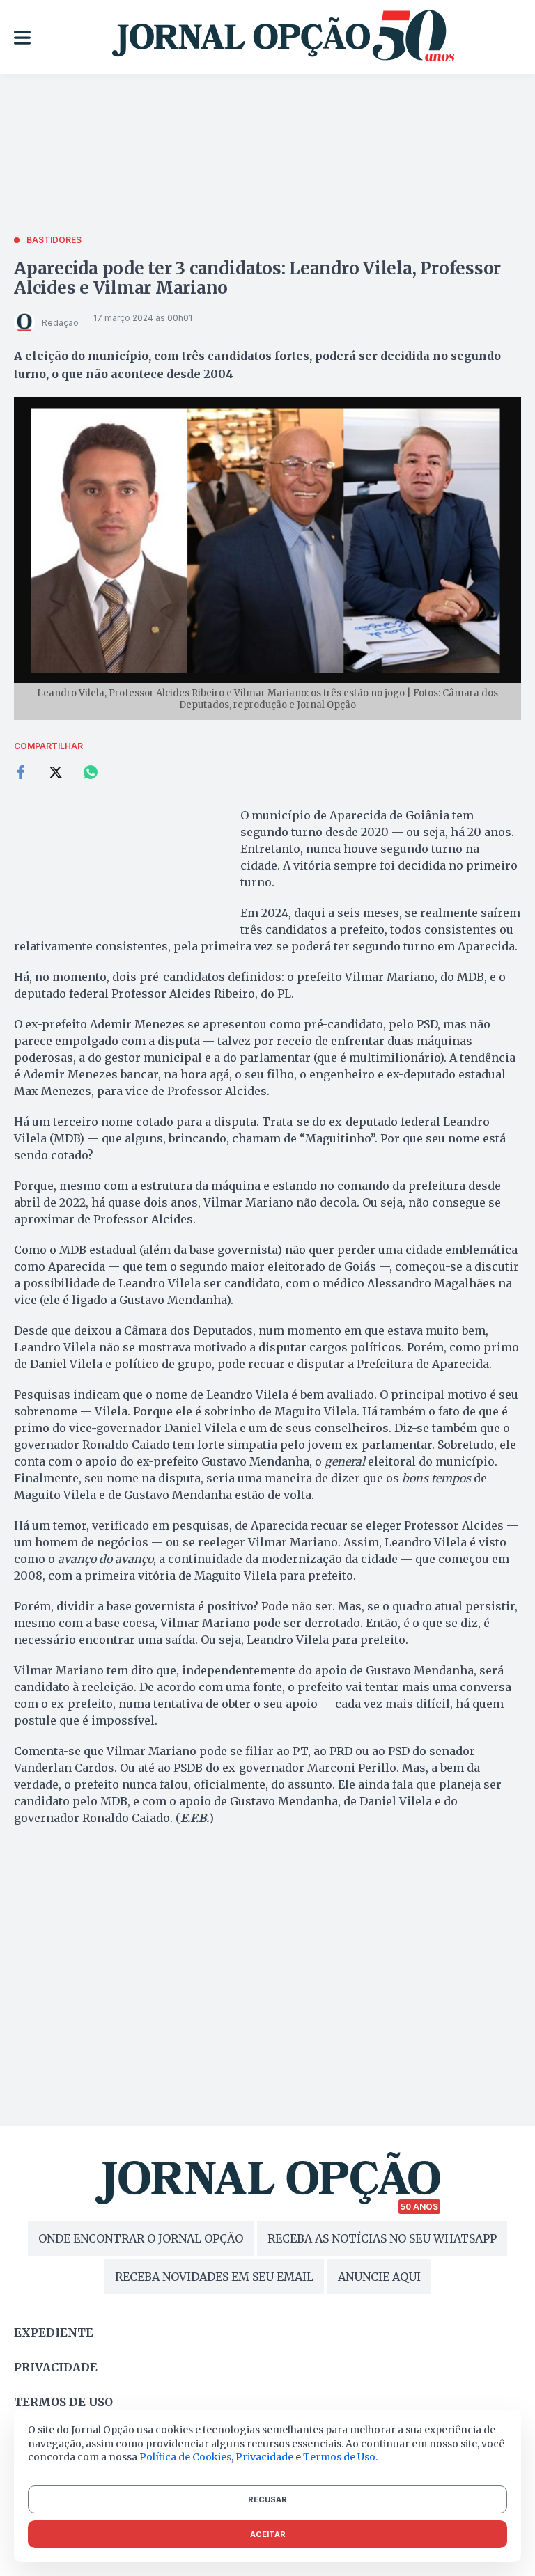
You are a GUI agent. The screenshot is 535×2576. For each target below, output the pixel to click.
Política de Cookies (185, 2457)
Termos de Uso (339, 2457)
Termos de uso (63, 2402)
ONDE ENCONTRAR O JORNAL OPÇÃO (141, 2238)
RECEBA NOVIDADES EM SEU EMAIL (214, 2277)
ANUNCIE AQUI (379, 2277)
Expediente (54, 2332)
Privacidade (56, 2367)
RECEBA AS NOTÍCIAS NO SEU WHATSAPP (382, 2238)
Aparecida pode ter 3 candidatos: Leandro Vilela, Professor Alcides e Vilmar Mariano (257, 278)
